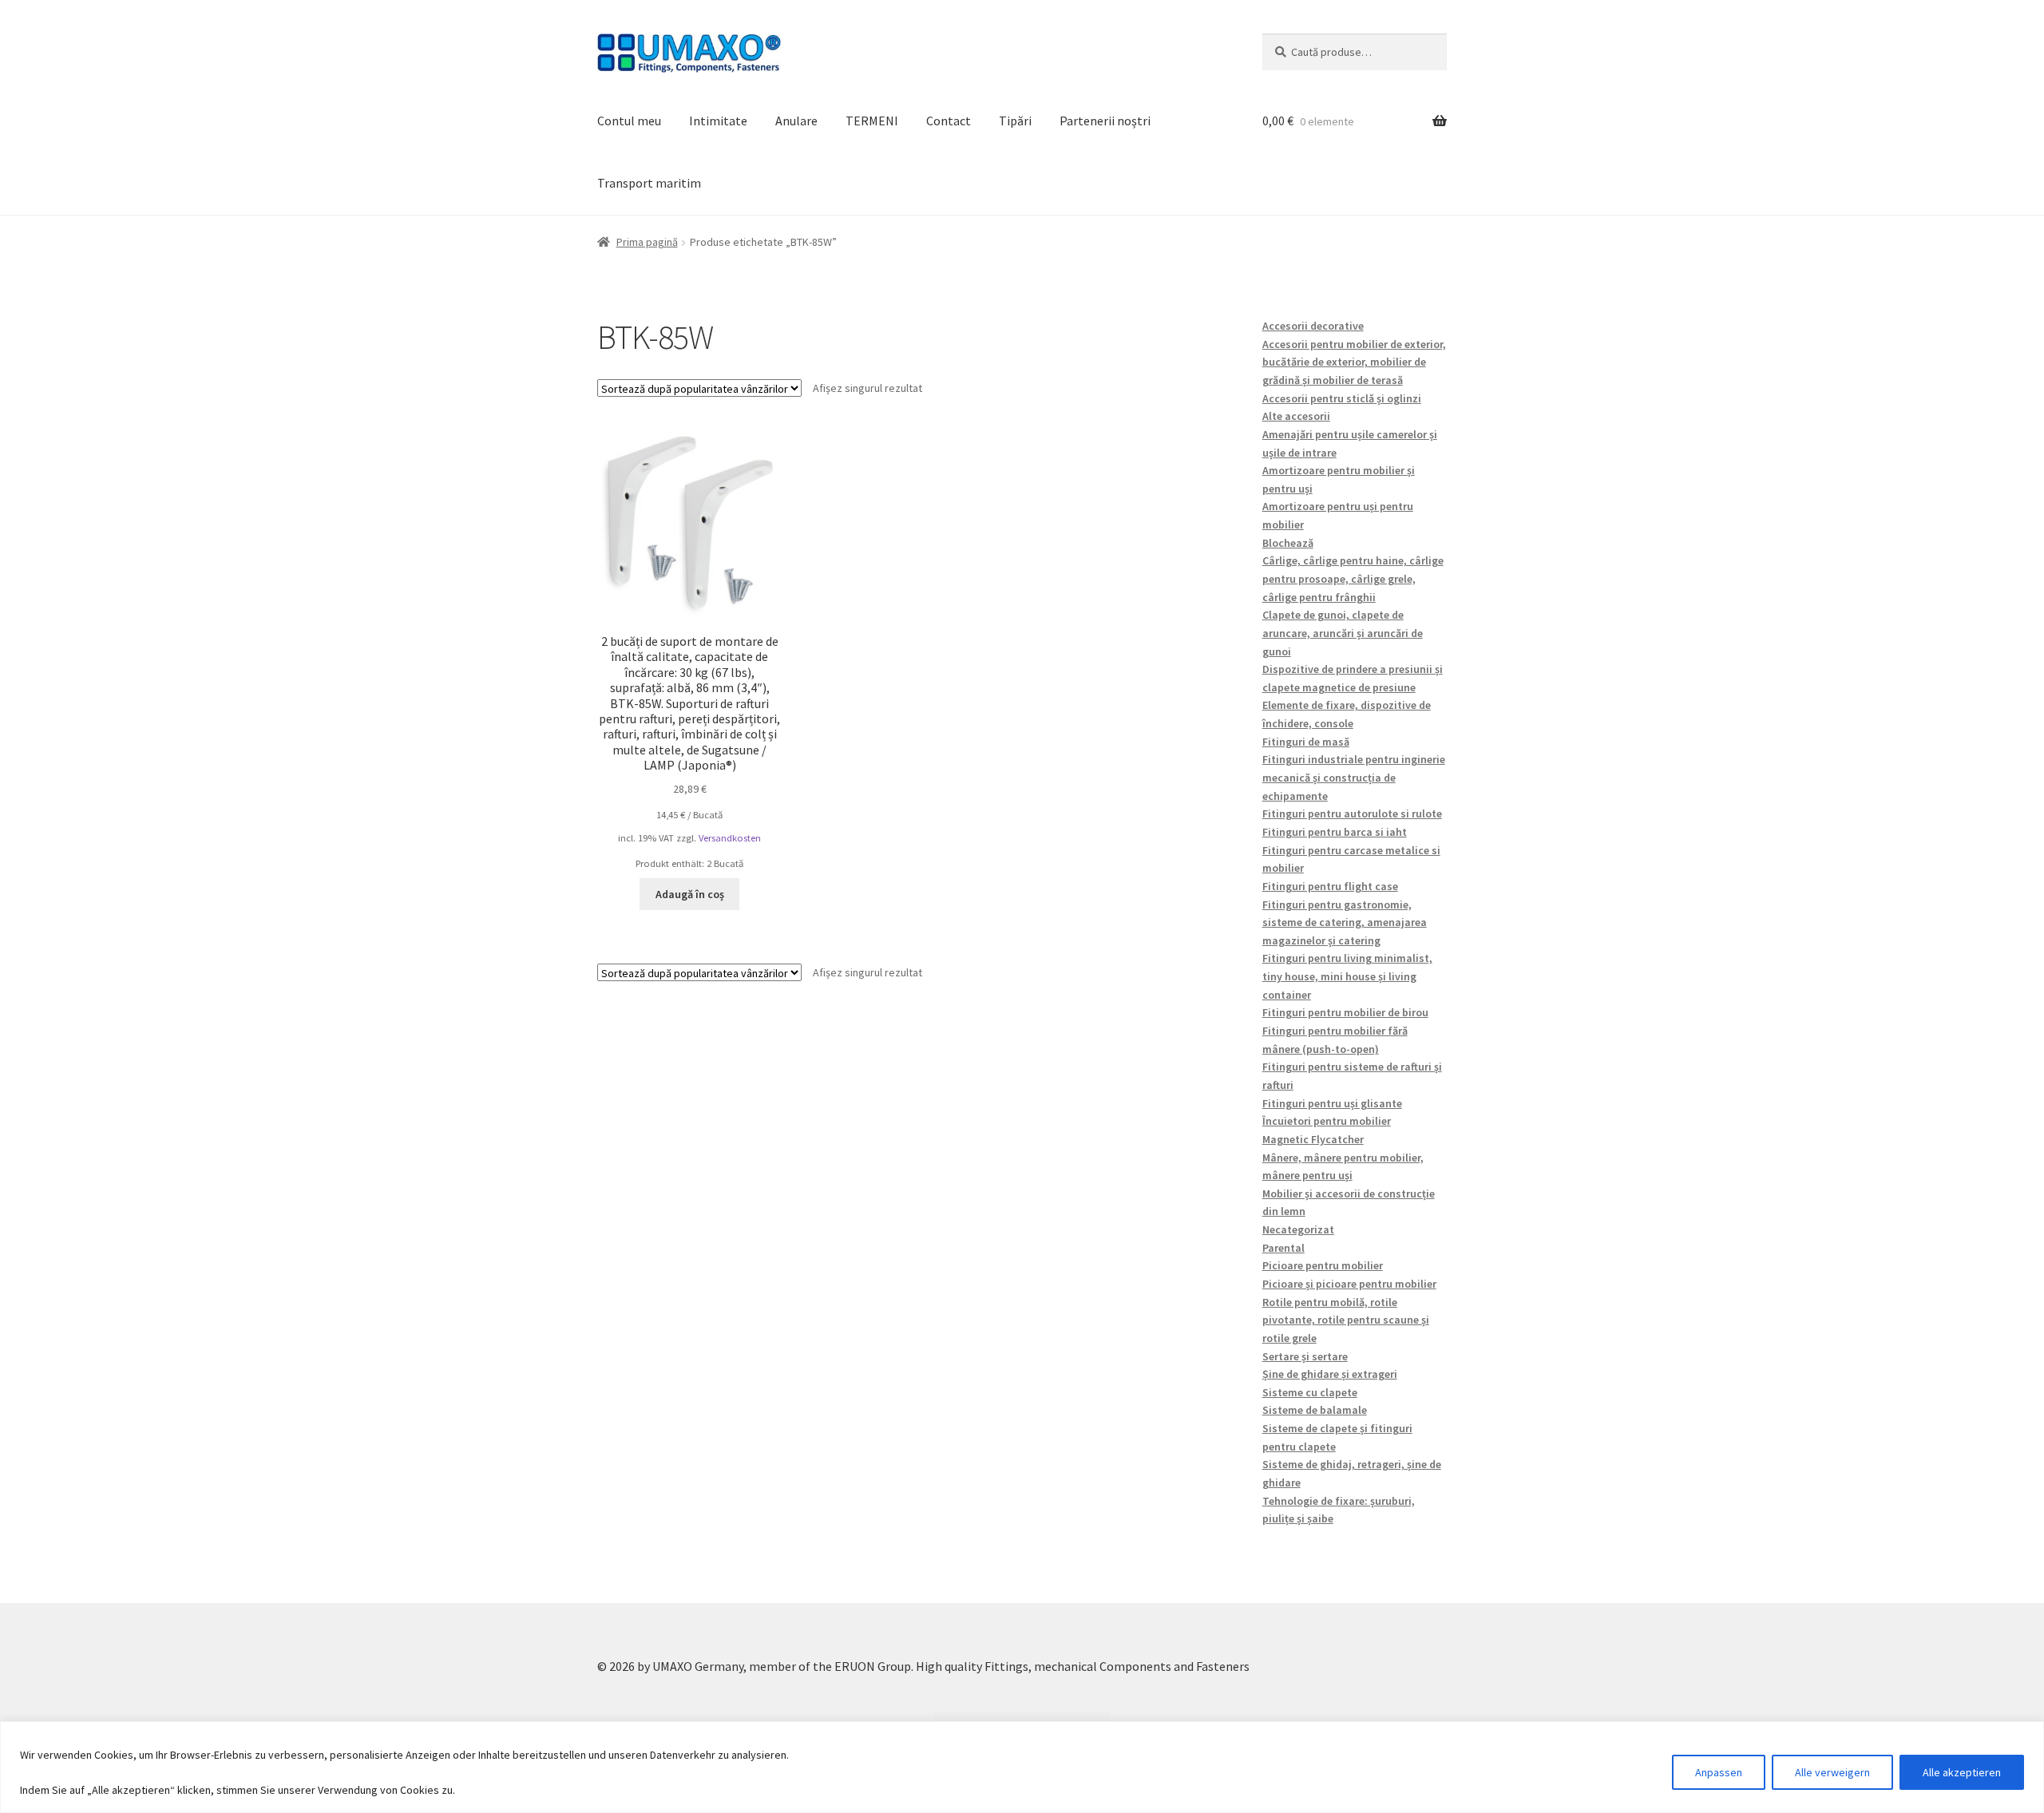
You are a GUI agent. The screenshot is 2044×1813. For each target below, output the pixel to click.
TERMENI (872, 121)
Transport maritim (649, 183)
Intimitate (718, 121)
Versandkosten (730, 838)
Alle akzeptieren (1962, 1772)
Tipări (1015, 121)
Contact (949, 121)
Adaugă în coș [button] (690, 894)
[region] (1022, 1767)
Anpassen (1719, 1772)
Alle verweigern (1832, 1772)
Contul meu (629, 121)
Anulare (796, 121)
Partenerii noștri (1105, 121)
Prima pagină (647, 242)
